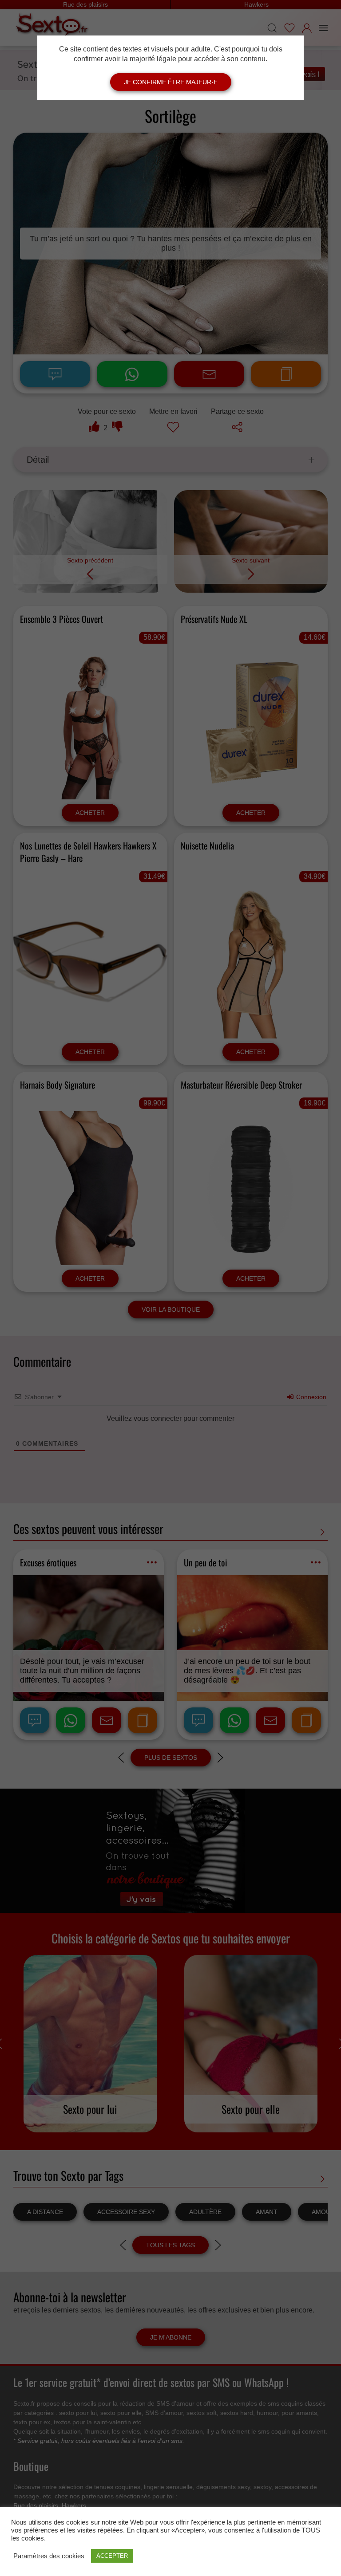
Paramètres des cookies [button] (49, 2556)
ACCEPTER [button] (112, 2556)
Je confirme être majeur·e (171, 82)
